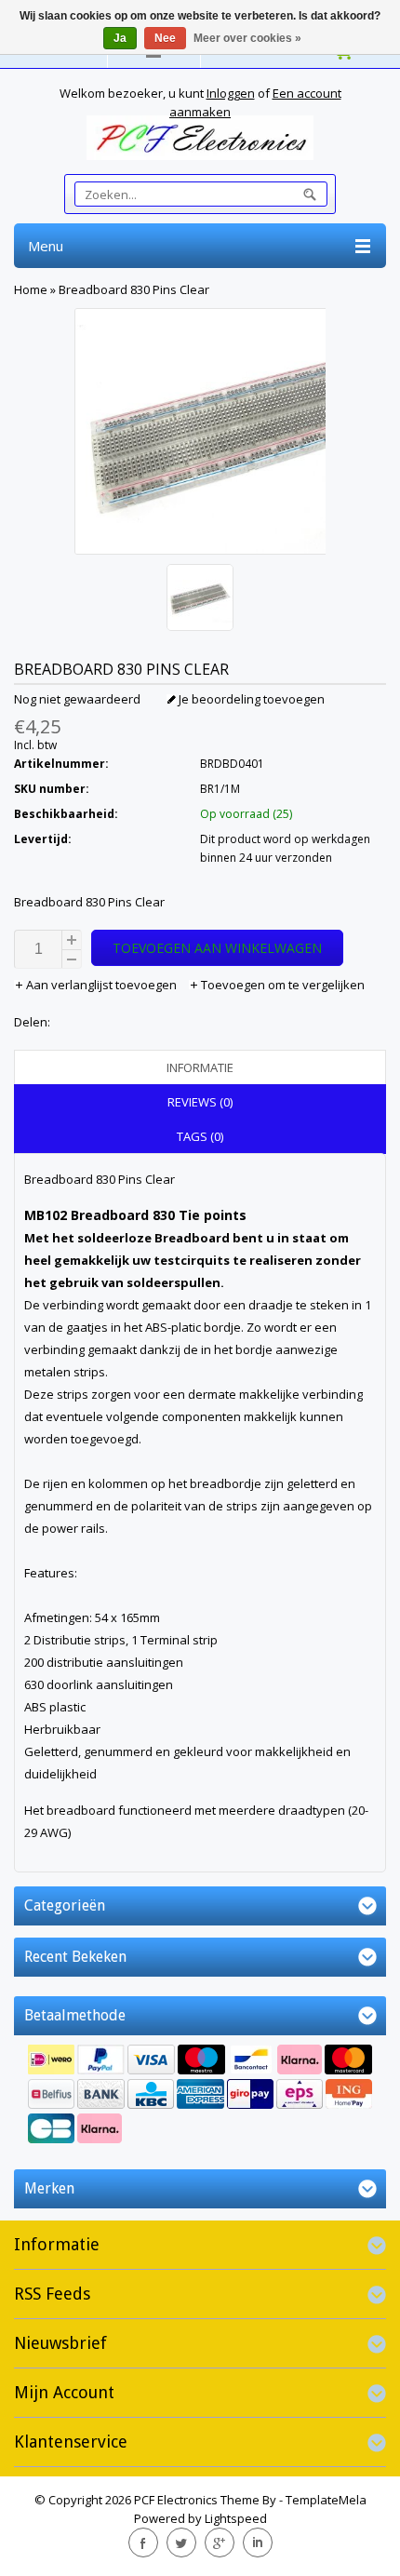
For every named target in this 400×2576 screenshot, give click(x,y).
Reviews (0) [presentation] (200, 1102)
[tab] (200, 1067)
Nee (165, 38)
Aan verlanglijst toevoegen (101, 985)
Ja (120, 38)
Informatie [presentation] (200, 1067)
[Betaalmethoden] (200, 2096)
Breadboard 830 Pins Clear (134, 289)
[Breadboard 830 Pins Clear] (200, 600)
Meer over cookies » (247, 38)
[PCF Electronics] (200, 138)
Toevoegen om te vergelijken (281, 985)
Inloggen (231, 93)
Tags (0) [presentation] (200, 1136)
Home (31, 289)
